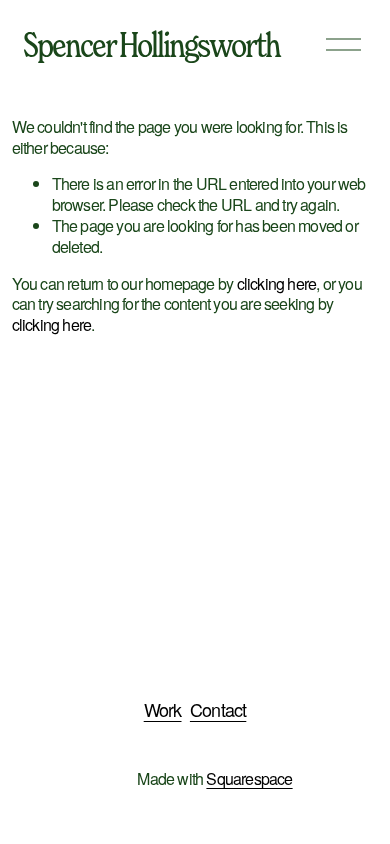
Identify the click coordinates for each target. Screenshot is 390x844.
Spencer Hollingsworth (151, 44)
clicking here (277, 283)
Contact (218, 709)
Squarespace (249, 779)
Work (163, 709)
